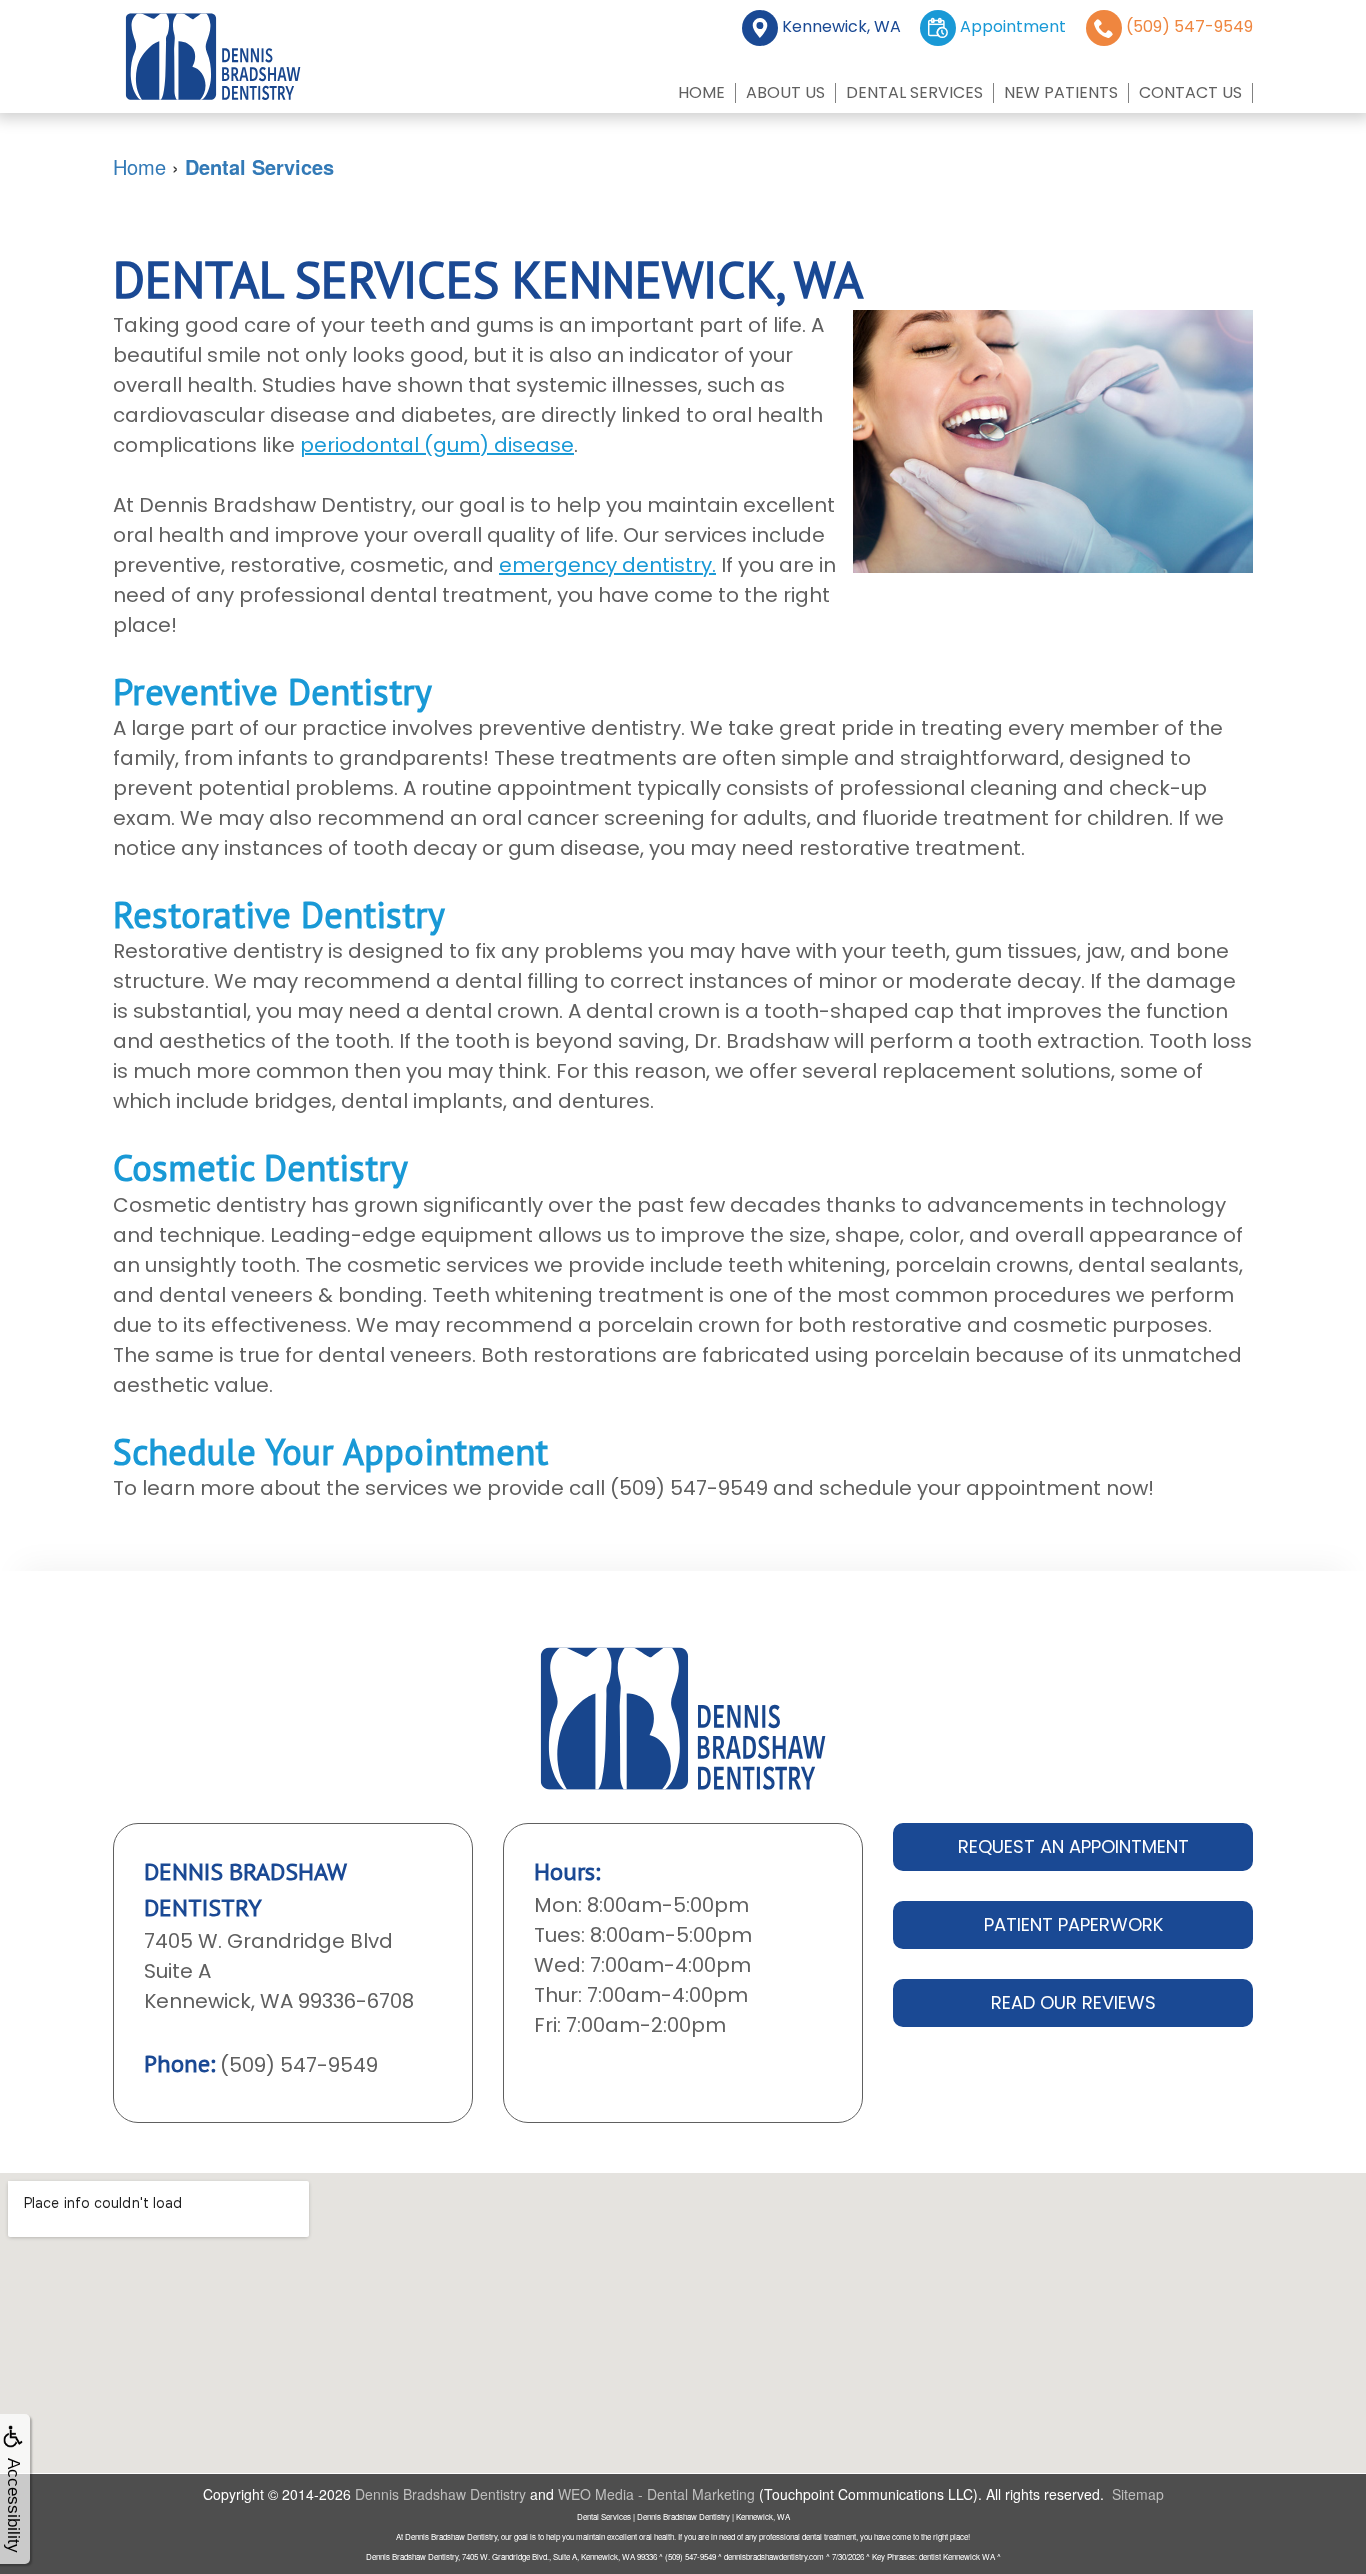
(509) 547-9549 (299, 2065)
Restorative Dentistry (279, 914)
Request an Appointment (1073, 1846)
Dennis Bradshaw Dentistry (440, 2494)
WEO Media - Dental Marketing (656, 2494)
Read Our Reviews (1073, 2002)
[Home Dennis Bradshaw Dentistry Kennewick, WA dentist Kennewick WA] (213, 56)
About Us (785, 93)
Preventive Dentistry (272, 691)
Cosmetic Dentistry (260, 1167)
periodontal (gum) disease (437, 445)
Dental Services (914, 93)
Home (701, 93)
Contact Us (1190, 93)
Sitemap (1138, 2494)
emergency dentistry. (607, 565)
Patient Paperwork (1073, 1924)
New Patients (1061, 93)
